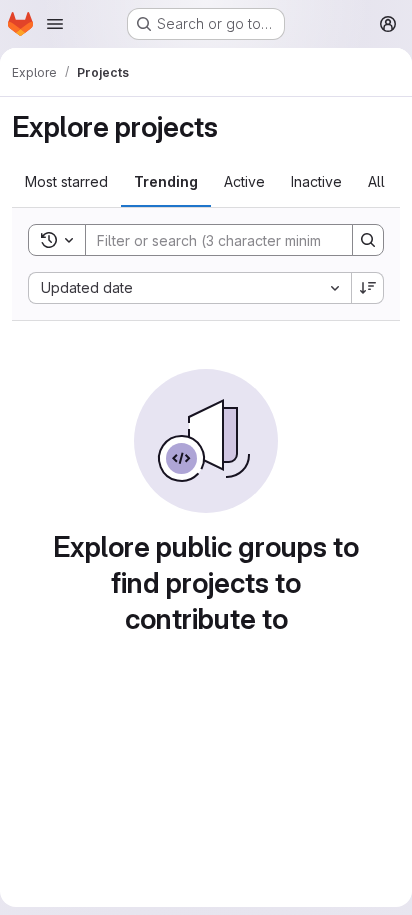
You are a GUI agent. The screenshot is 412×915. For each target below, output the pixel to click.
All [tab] (376, 181)
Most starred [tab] (66, 181)
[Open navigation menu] (55, 24)
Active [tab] (244, 181)
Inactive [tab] (316, 181)
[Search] (368, 240)
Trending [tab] (166, 181)
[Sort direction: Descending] (368, 288)
